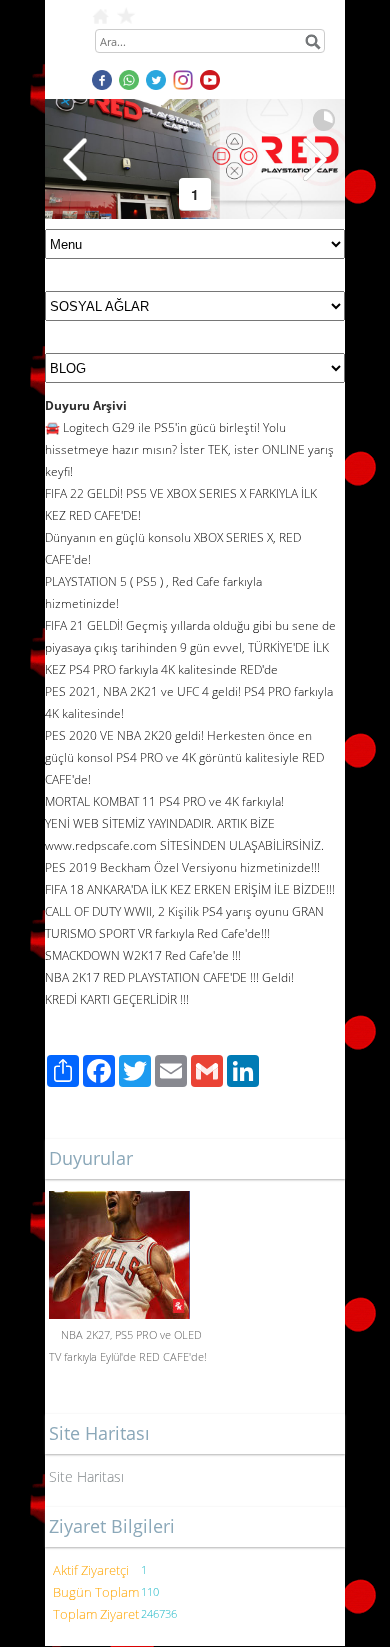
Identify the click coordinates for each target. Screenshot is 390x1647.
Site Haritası (86, 1476)
